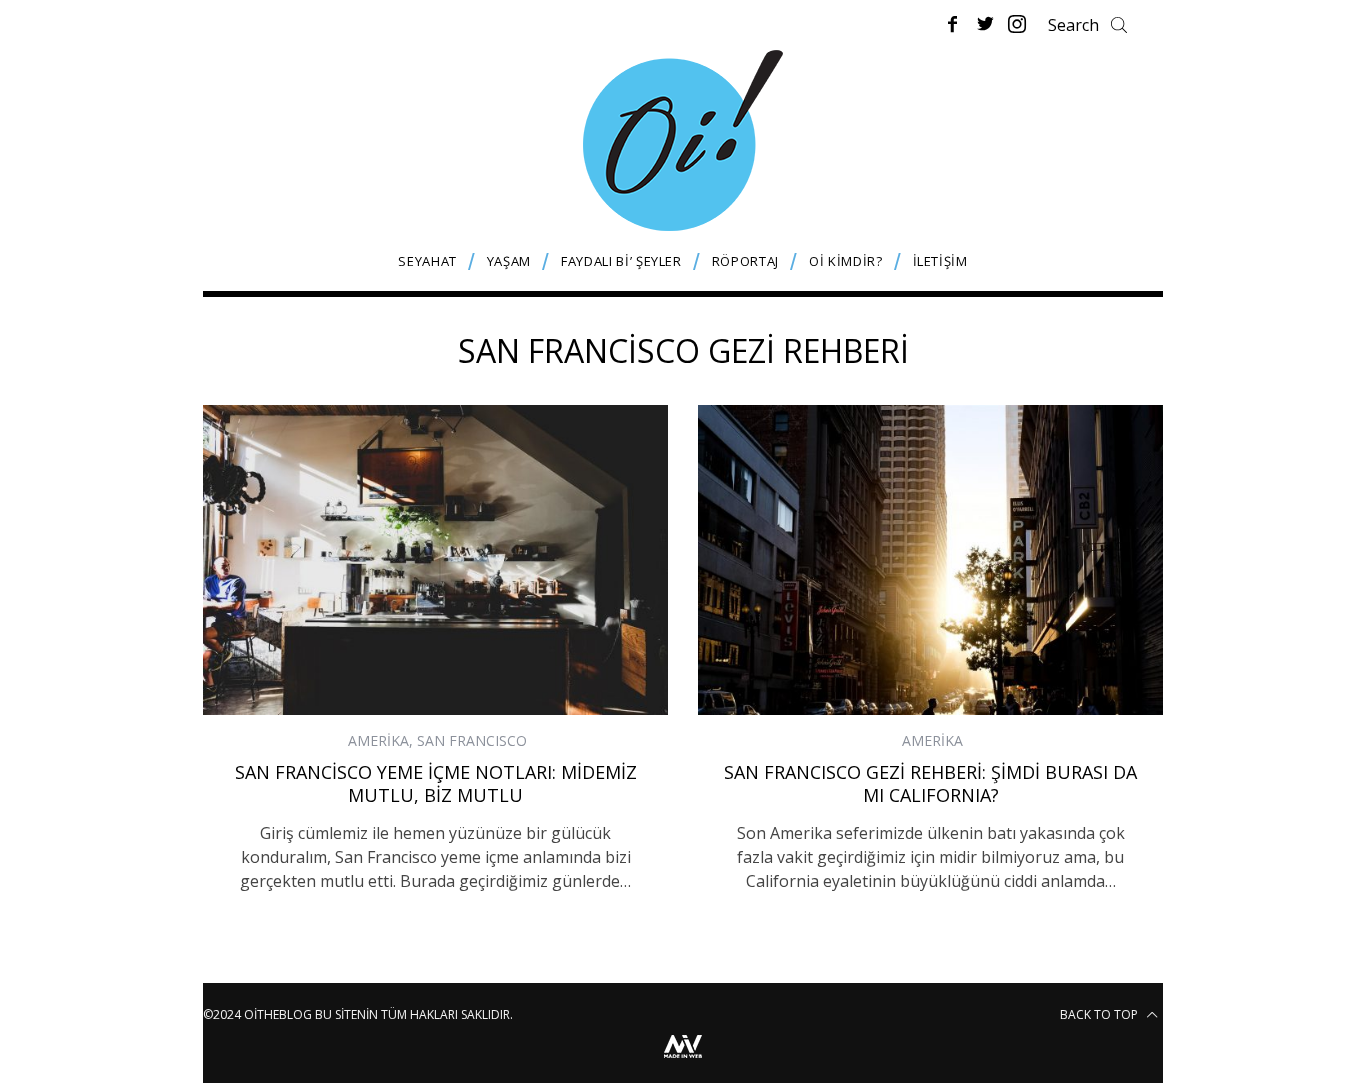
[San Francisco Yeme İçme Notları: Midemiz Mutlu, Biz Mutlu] (435, 560)
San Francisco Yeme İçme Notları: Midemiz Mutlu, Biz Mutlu (436, 783)
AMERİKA (378, 740)
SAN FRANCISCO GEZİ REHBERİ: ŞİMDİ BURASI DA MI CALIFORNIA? (930, 783)
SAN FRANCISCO (472, 740)
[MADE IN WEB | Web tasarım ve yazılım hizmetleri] (683, 1060)
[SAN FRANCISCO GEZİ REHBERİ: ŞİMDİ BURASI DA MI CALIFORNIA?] (930, 560)
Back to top (1100, 1014)
